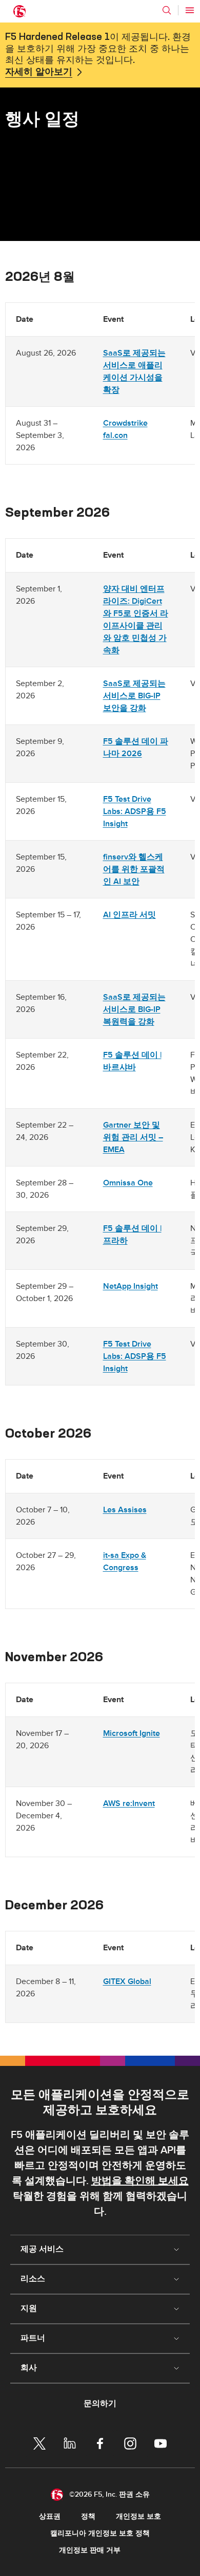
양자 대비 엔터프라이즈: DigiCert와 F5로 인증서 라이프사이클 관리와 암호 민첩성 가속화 (136, 620)
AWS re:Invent (129, 1803)
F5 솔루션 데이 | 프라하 (132, 1235)
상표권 (50, 2516)
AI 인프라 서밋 (129, 915)
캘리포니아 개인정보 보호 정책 (100, 2533)
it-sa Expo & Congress (125, 1561)
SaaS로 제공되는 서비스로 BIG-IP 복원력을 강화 (134, 1009)
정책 (88, 2516)
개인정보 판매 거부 (90, 2550)
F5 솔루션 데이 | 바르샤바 (132, 1061)
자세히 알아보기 (39, 72)
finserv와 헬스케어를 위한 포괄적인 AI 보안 (134, 869)
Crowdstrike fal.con (125, 429)
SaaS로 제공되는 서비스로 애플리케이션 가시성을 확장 (134, 371)
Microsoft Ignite (132, 1733)
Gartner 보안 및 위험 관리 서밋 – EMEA (133, 1137)
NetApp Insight (131, 1286)
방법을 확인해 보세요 (140, 2181)
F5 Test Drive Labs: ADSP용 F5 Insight (135, 811)
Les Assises (125, 1510)
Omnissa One (128, 1183)
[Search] (167, 10)
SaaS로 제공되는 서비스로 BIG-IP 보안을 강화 (134, 696)
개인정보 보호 (138, 2516)
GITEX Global (127, 1981)
